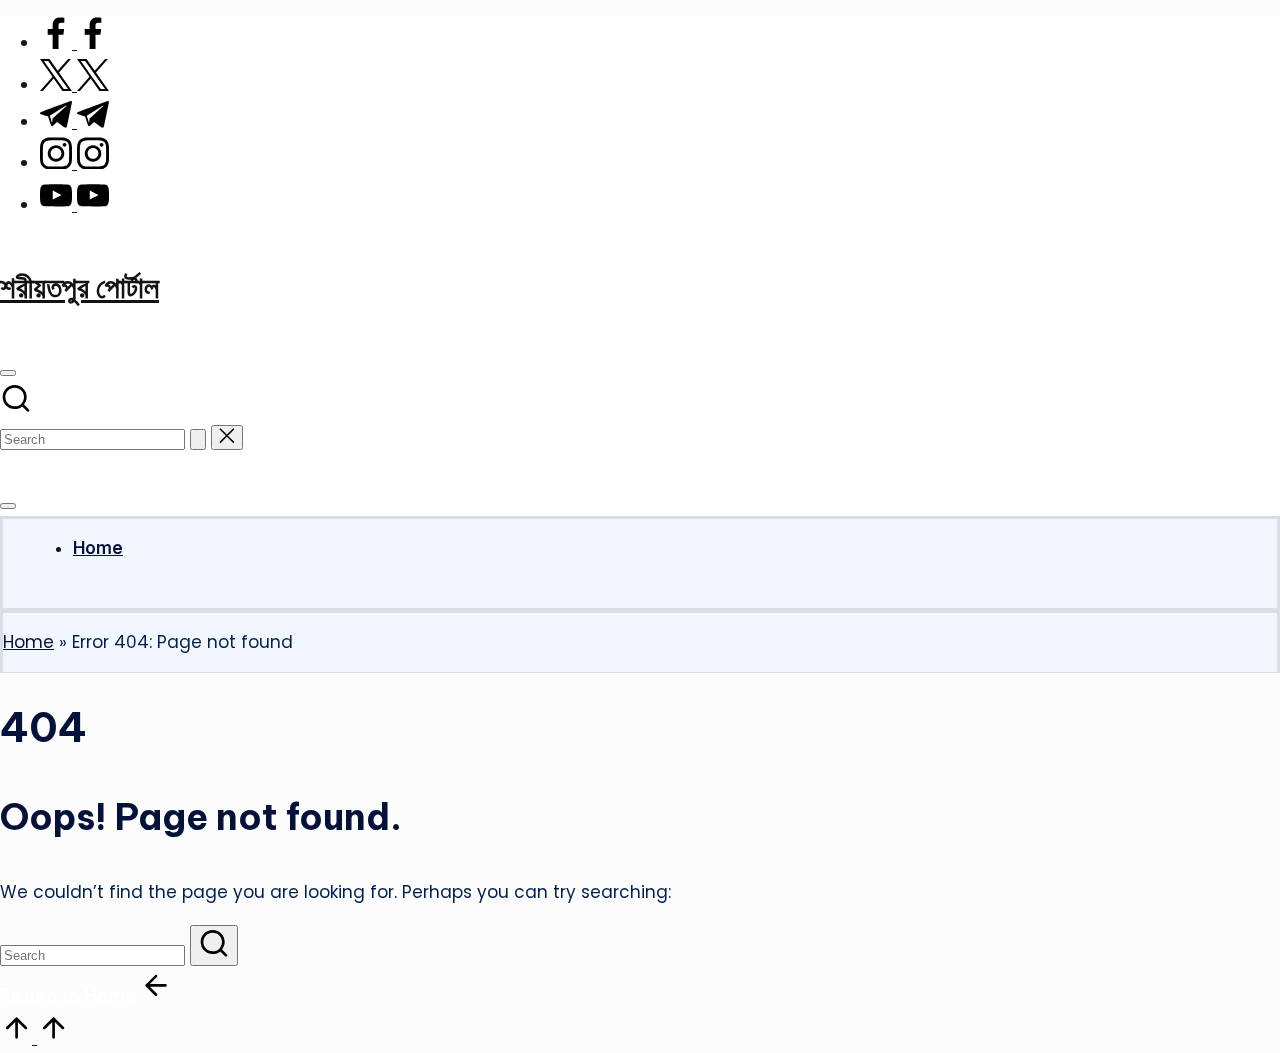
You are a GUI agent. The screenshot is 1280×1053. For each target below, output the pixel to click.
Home (28, 642)
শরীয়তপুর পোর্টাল (79, 287)
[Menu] (8, 506)
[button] (198, 439)
